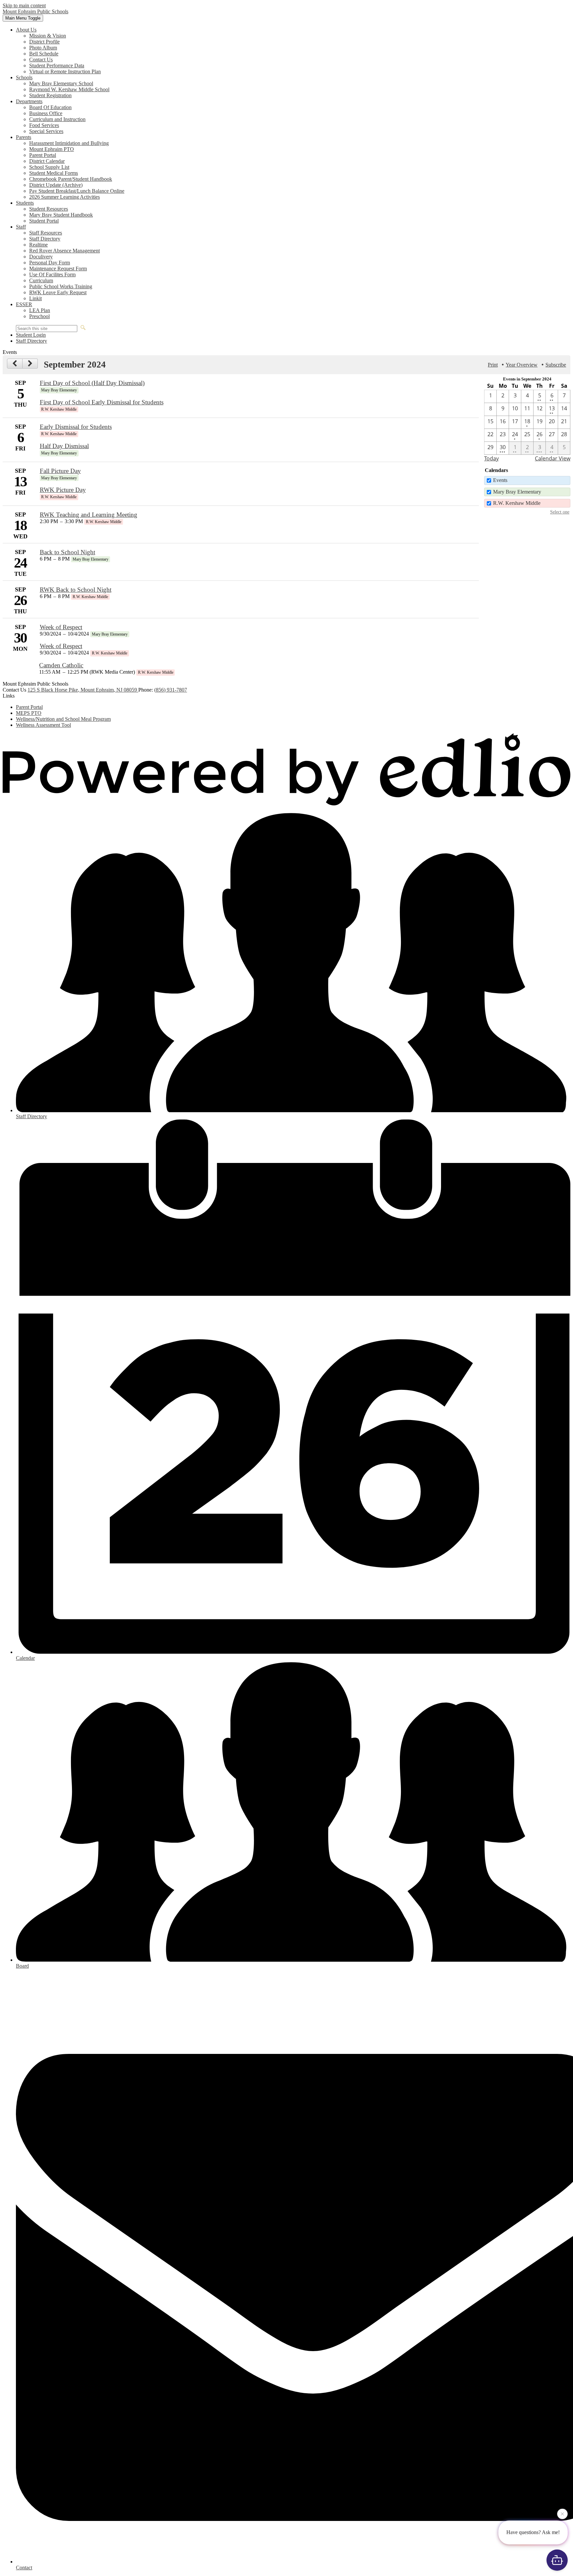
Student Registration (50, 95)
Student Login (31, 335)
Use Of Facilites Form (52, 274)
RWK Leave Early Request (58, 292)
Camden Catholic (61, 665)
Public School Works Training (61, 286)
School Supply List (49, 167)
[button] (26, 30)
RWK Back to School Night (76, 590)
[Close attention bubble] (562, 2516)
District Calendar (47, 161)
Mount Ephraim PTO (52, 149)
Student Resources (49, 209)
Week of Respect (61, 627)
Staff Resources (46, 233)
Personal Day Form (50, 263)
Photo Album (43, 48)
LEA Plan (40, 310)
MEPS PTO (29, 713)
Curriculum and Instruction (57, 119)
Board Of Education (50, 107)
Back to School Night (67, 552)
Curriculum (41, 280)
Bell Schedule (44, 54)
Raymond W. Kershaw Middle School (69, 89)
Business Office (46, 113)
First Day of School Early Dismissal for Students (102, 402)
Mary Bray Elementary (517, 492)
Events (500, 480)
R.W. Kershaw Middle (517, 503)
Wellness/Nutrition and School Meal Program (63, 719)
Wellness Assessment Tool (43, 725)
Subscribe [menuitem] (556, 365)
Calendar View (553, 458)
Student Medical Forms (54, 173)
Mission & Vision (48, 36)
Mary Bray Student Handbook (61, 215)
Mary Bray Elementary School (61, 83)
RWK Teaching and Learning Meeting (89, 515)
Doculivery (41, 257)
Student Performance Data (57, 66)
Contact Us (41, 60)
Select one (560, 512)
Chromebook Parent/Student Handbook (71, 179)
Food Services (44, 125)
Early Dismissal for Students (76, 427)
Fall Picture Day (60, 471)
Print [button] (493, 365)
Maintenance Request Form (58, 269)
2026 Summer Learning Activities (64, 197)
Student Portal (44, 221)
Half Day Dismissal (64, 446)
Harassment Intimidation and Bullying (69, 143)
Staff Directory (45, 239)
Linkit (35, 298)
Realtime (38, 245)
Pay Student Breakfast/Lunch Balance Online (77, 191)
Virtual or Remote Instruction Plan (65, 71)
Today (491, 458)
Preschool (39, 316)
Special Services (46, 131)
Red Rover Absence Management (64, 251)
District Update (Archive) (56, 185)
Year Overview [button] (522, 365)
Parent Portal (43, 155)
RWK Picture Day (63, 490)
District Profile (44, 42)
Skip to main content (24, 5)
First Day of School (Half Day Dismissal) (92, 383)
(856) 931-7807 (171, 690)
